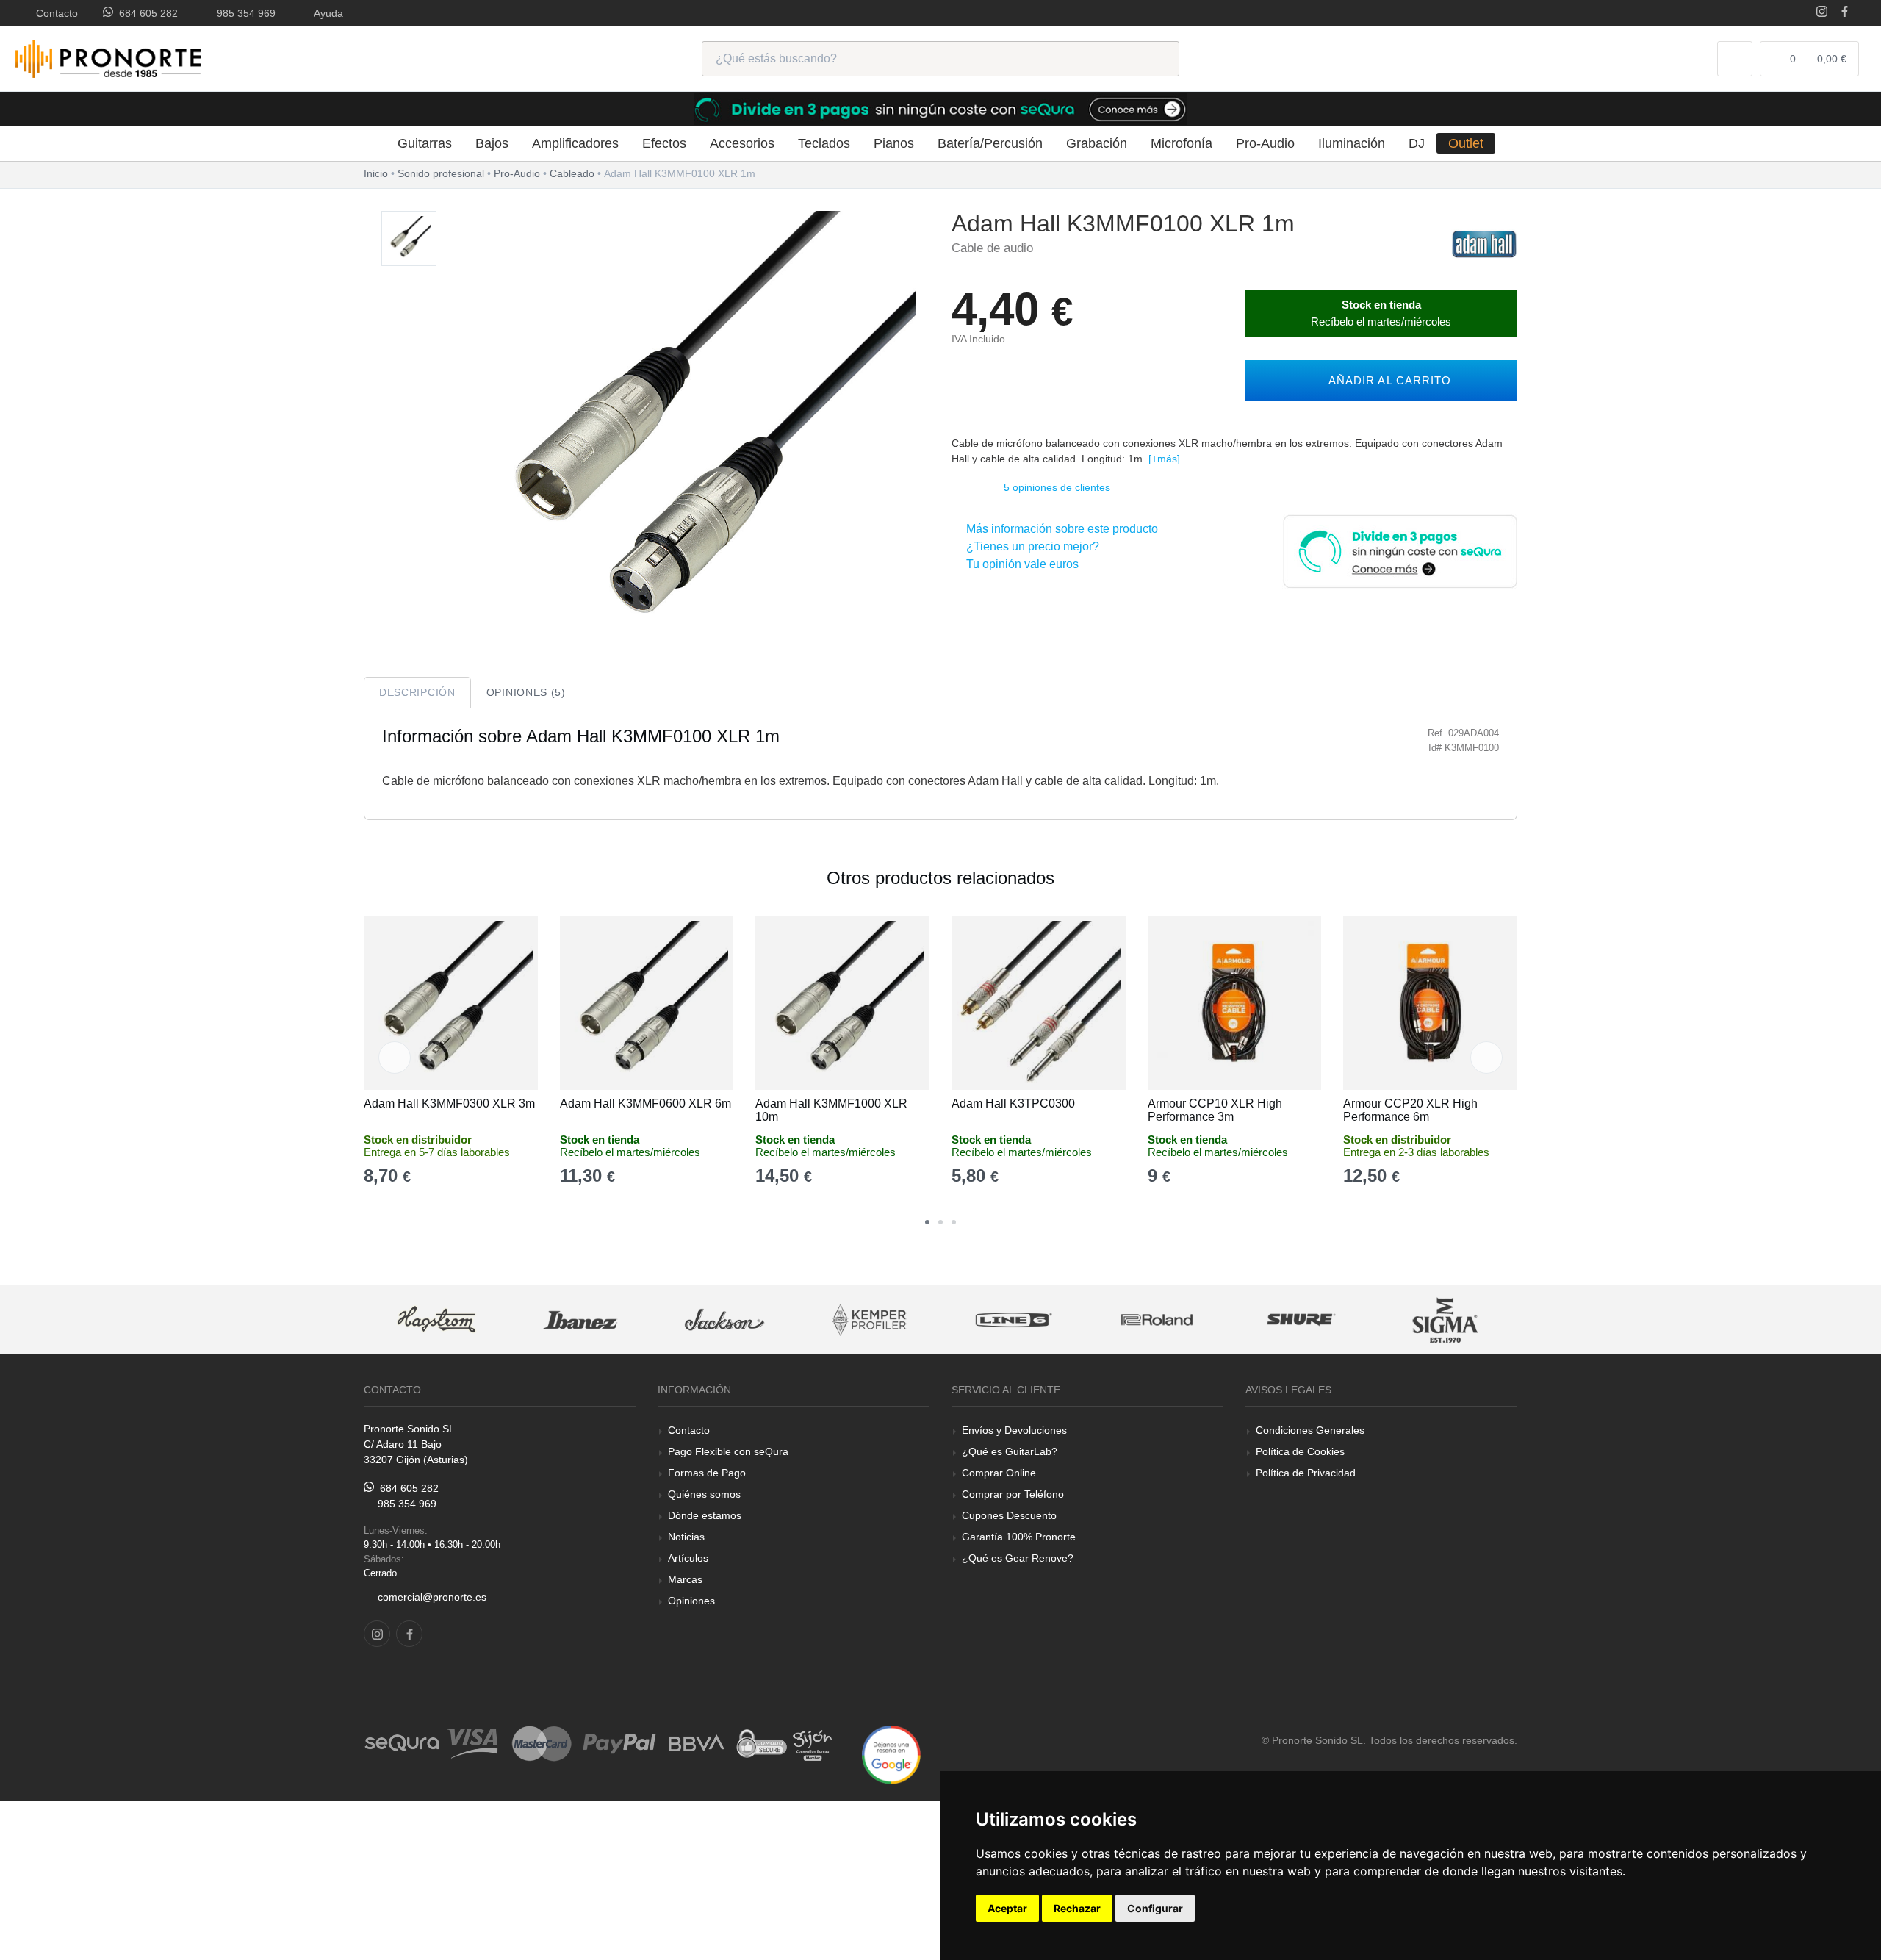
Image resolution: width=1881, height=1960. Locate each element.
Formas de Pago (707, 1473)
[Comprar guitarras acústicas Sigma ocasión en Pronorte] (1446, 1320)
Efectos (664, 143)
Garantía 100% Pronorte (1019, 1537)
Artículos (688, 1558)
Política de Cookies (1300, 1451)
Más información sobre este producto (1059, 529)
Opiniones (691, 1601)
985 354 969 (243, 13)
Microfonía (1182, 143)
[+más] (1164, 459)
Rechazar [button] (1077, 1908)
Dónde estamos (705, 1515)
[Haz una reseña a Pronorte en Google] (891, 1754)
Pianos (894, 143)
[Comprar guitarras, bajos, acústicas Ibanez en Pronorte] (580, 1320)
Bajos (492, 143)
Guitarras (425, 143)
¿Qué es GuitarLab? (1010, 1451)
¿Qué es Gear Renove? (1018, 1558)
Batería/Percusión (990, 143)
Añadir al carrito (1386, 380)
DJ (1417, 143)
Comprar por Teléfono (1013, 1494)
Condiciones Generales (1310, 1430)
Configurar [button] (1155, 1908)
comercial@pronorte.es (432, 1597)
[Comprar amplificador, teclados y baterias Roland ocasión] (1157, 1320)
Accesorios (742, 143)
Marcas (685, 1579)
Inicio (376, 173)
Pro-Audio (1265, 143)
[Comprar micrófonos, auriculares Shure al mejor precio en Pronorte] (1301, 1320)
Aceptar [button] (1007, 1908)
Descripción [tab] (417, 692)
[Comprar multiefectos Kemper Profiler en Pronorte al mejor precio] (869, 1320)
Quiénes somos (704, 1494)
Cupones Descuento (1009, 1515)
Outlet (1466, 143)
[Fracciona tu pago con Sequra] (1400, 550)
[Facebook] (1845, 13)
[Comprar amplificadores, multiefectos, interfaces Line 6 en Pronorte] (1013, 1320)
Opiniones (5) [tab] (526, 692)
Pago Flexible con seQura (728, 1451)
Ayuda (326, 13)
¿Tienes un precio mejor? (1030, 546)
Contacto (54, 13)
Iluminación (1352, 143)
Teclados (824, 143)
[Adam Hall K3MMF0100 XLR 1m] (409, 239)
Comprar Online (999, 1473)
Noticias (686, 1537)
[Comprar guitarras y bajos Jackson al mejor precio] (724, 1320)
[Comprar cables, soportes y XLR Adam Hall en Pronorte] (1484, 243)
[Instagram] (1822, 13)
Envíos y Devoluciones (1014, 1430)
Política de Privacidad (1306, 1473)
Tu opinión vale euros (1019, 564)
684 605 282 (145, 13)
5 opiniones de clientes (1057, 487)
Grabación (1097, 143)
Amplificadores (575, 143)
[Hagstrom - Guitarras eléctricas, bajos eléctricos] (436, 1320)
